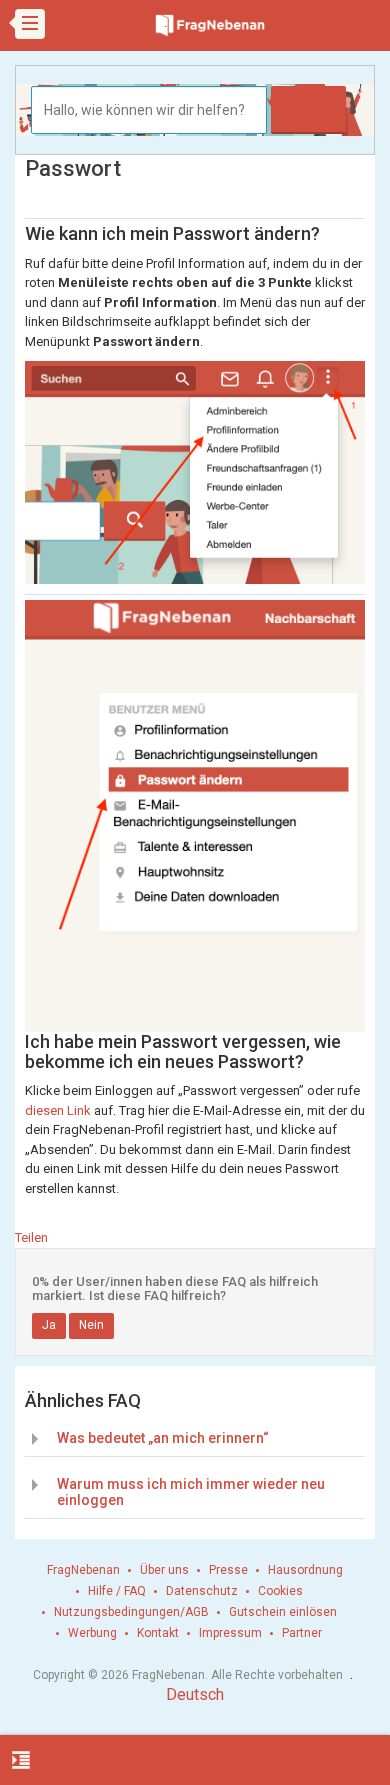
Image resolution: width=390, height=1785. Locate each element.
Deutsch (195, 1694)
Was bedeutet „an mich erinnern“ (163, 1438)
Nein (91, 1325)
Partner (302, 1633)
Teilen (31, 1237)
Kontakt (158, 1633)
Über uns (164, 1570)
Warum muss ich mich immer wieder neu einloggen (191, 1491)
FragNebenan (83, 1570)
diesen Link (58, 1110)
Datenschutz (202, 1591)
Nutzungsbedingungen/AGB (131, 1612)
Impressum (230, 1633)
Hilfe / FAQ (117, 1591)
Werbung (92, 1633)
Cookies (280, 1591)
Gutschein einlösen (283, 1612)
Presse (228, 1570)
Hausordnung (305, 1570)
